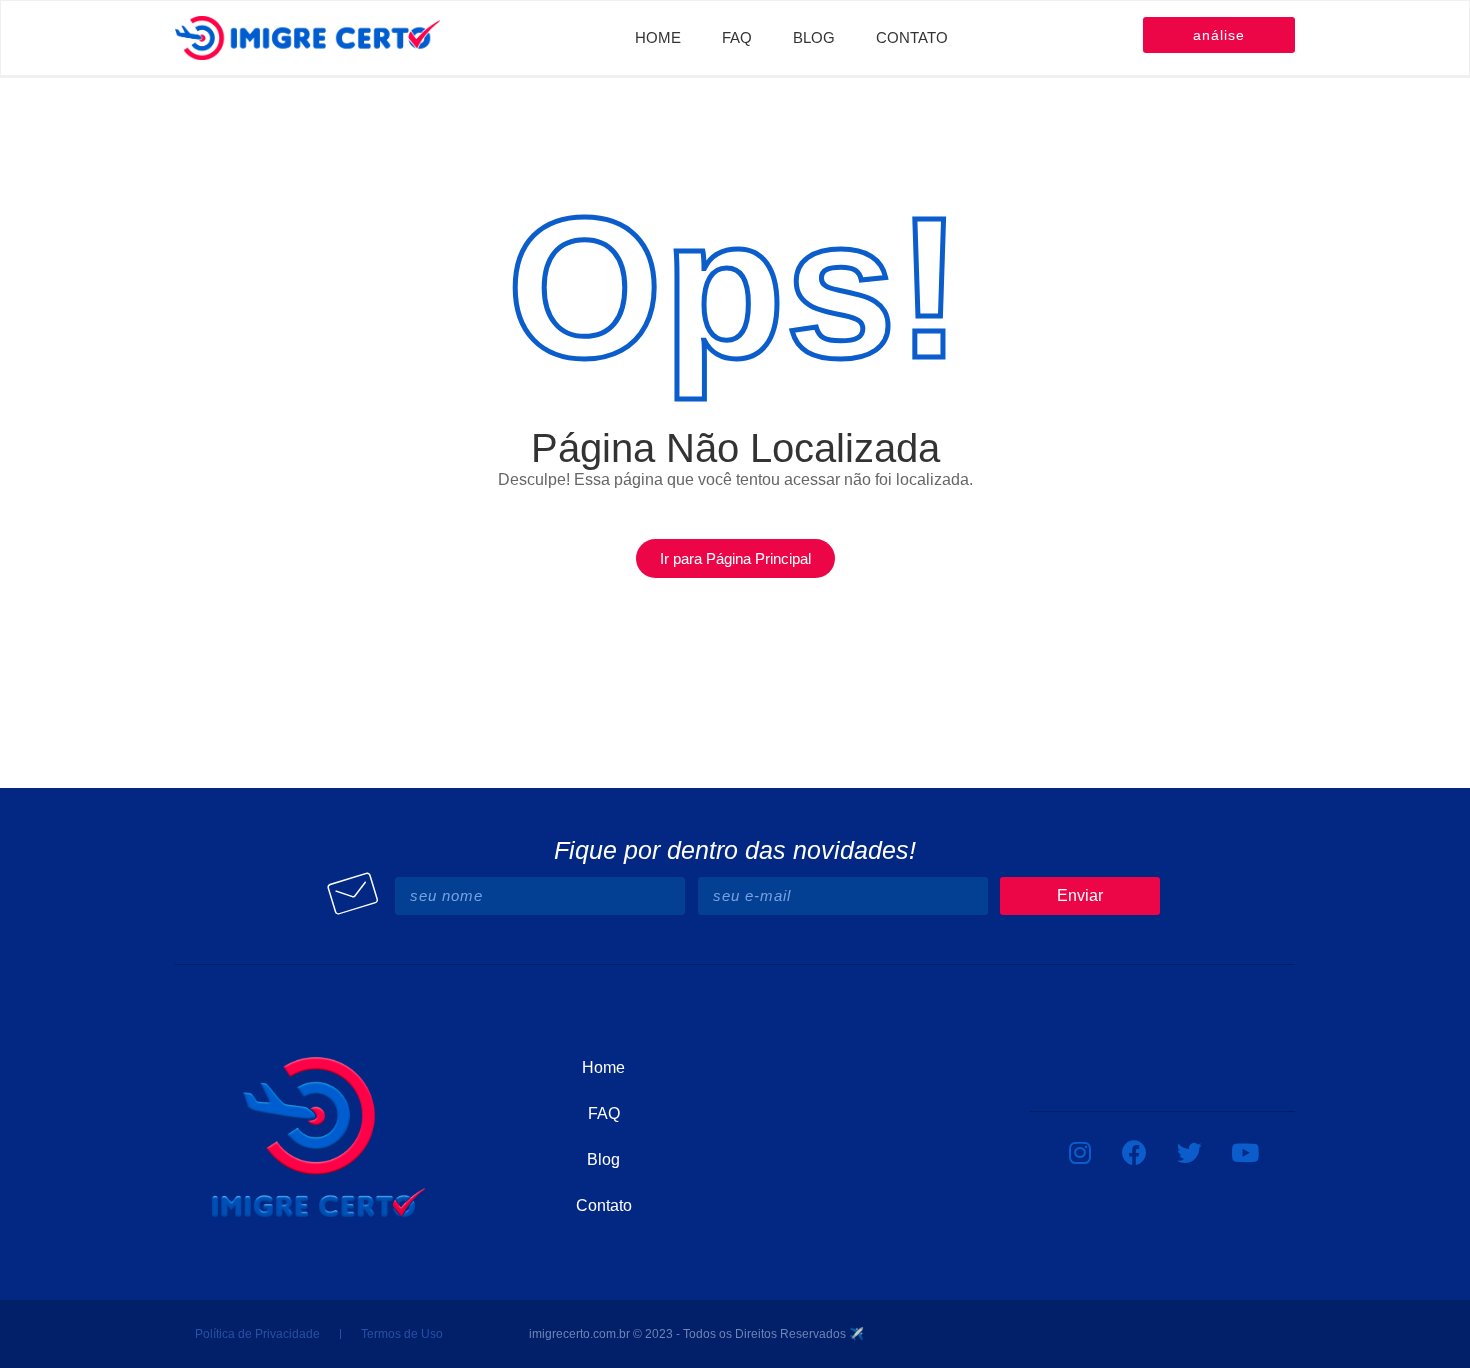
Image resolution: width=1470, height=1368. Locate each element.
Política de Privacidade (257, 1334)
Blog (814, 37)
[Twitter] (1190, 1152)
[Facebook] (1135, 1152)
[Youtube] (1245, 1152)
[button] (735, 558)
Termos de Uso (402, 1334)
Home (658, 37)
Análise (1219, 35)
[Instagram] (1080, 1152)
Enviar (1080, 895)
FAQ (737, 37)
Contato (912, 37)
